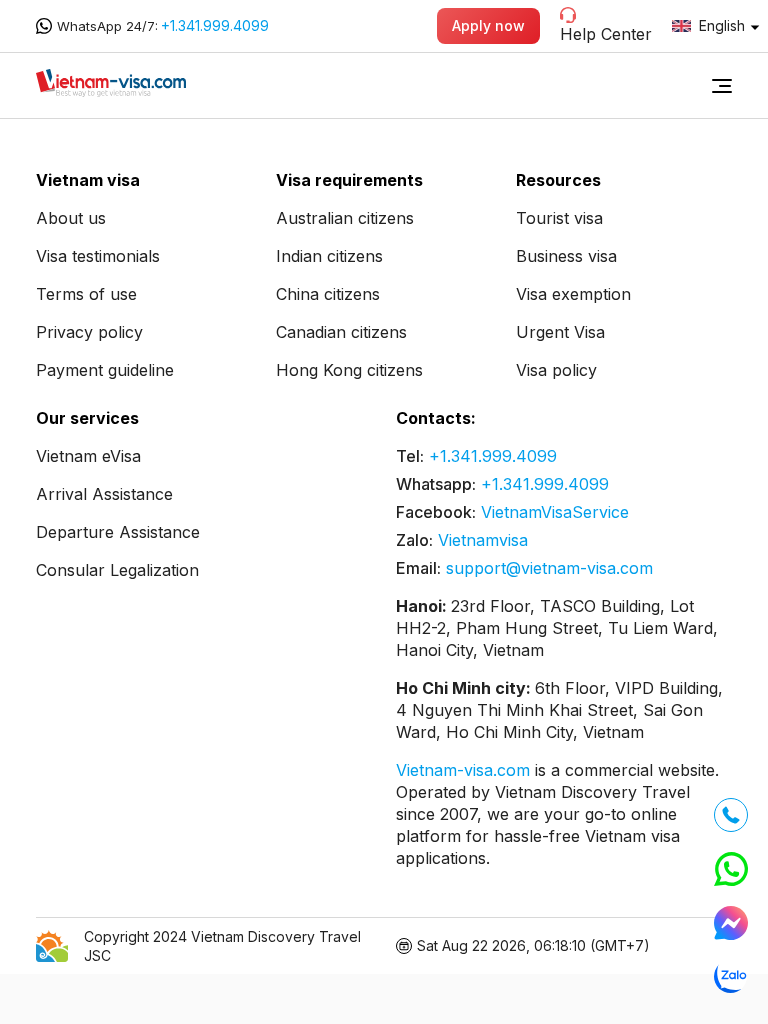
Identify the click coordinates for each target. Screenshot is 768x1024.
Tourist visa (559, 218)
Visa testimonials (98, 256)
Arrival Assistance (104, 494)
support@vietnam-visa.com (549, 568)
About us (71, 218)
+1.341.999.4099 (215, 25)
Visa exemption (573, 294)
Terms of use (86, 294)
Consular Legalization (117, 570)
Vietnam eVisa (88, 456)
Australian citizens (345, 218)
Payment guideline (105, 370)
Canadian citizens (341, 332)
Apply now (488, 25)
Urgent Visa (560, 332)
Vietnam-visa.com (465, 770)
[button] (722, 86)
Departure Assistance (118, 532)
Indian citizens (329, 256)
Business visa (566, 256)
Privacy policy (89, 332)
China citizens (328, 294)
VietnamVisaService (555, 512)
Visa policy (556, 370)
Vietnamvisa (483, 540)
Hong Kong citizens (349, 370)
